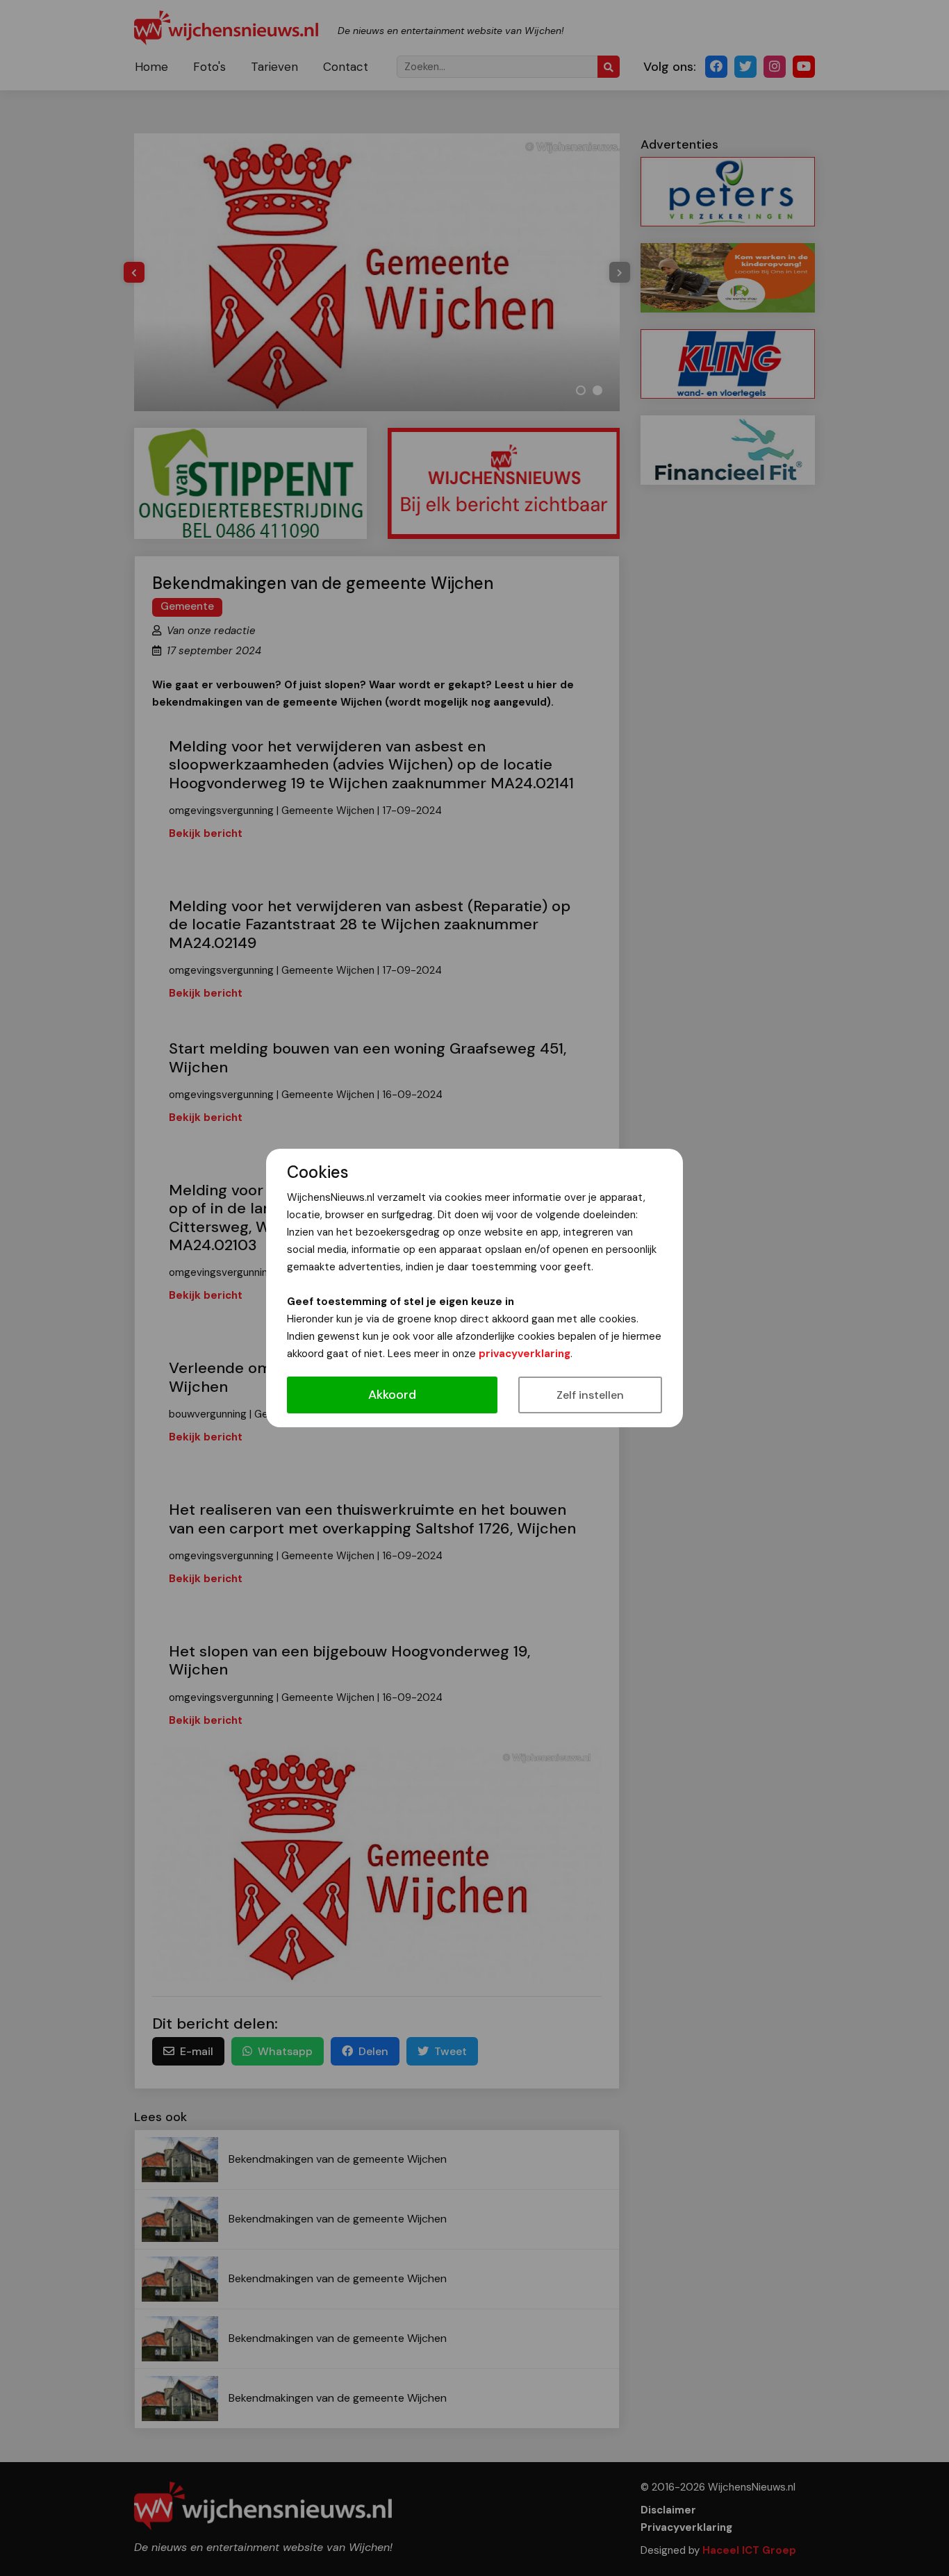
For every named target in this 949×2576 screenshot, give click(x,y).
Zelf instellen (590, 1395)
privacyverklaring (525, 1354)
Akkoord (392, 1395)
